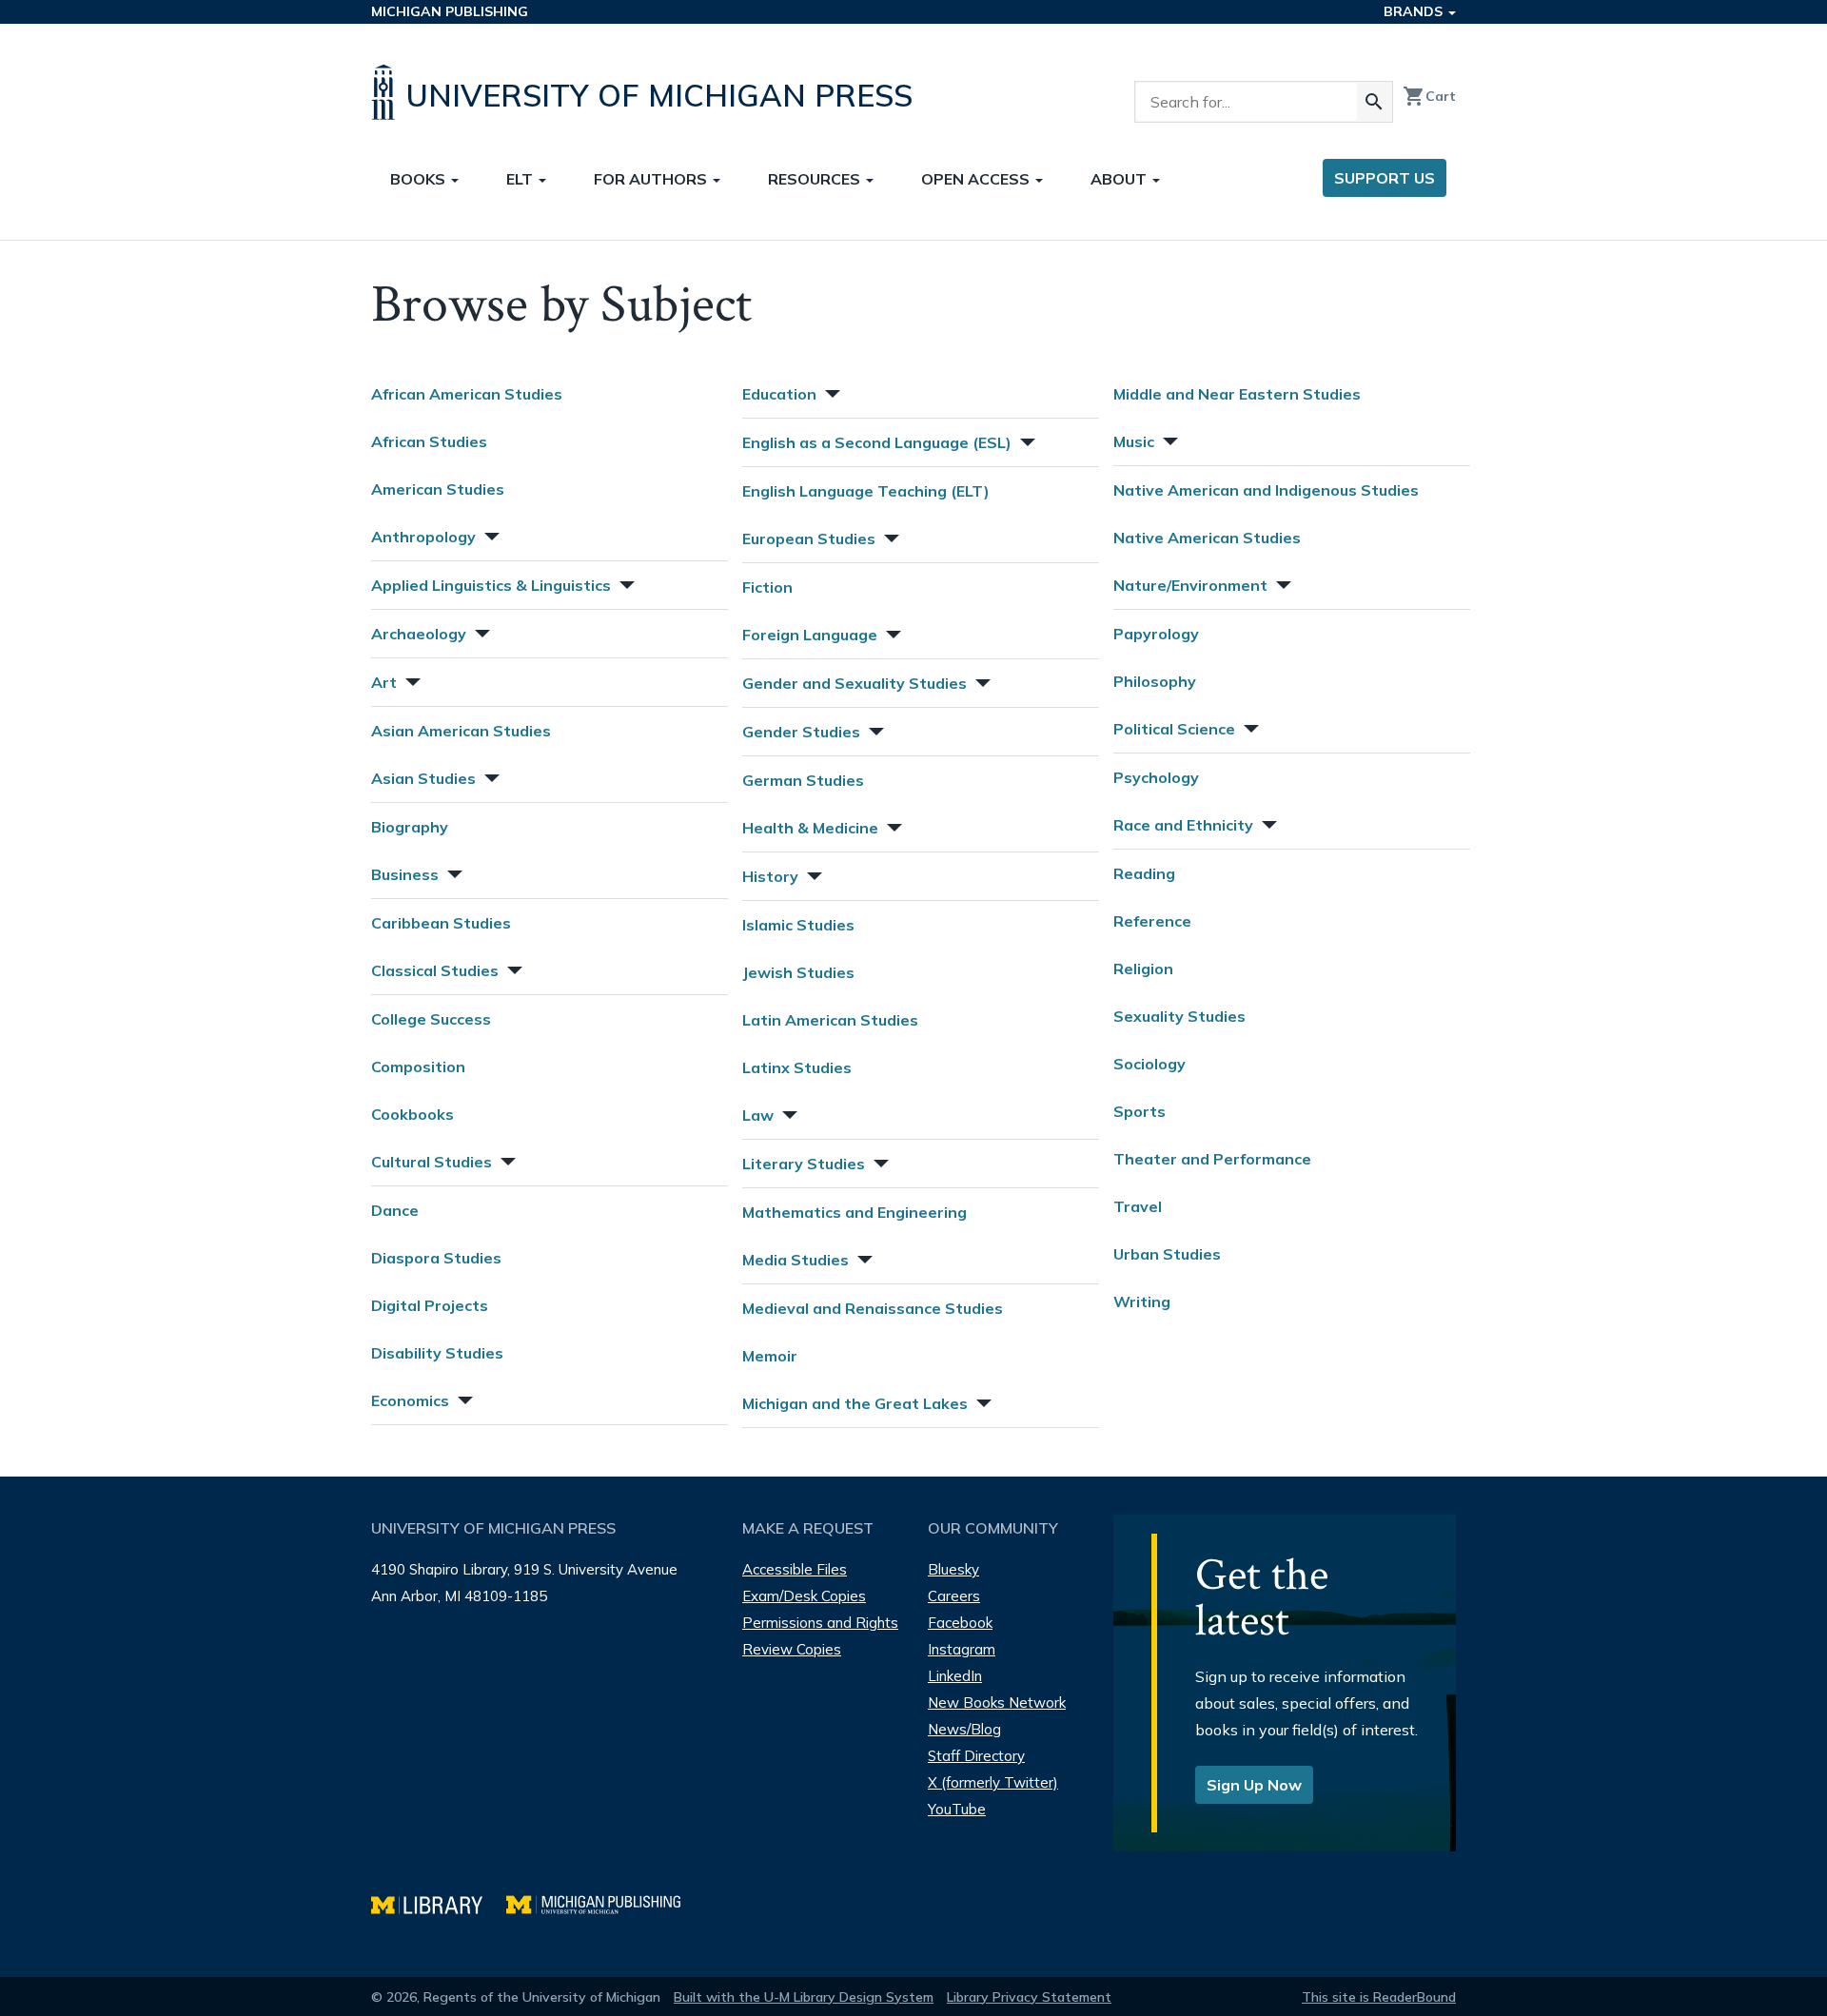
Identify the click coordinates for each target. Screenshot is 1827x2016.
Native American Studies (1207, 538)
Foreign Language (810, 635)
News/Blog (964, 1729)
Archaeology (419, 634)
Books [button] (420, 179)
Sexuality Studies (1179, 1016)
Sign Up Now (1254, 1785)
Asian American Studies (461, 731)
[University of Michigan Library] (439, 1902)
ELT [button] (521, 179)
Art (384, 682)
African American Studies (467, 394)
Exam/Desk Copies (804, 1596)
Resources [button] (816, 179)
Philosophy (1155, 681)
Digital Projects (430, 1305)
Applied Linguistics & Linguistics (491, 585)
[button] (490, 534)
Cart (1429, 96)
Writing (1142, 1302)
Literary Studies (804, 1164)
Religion (1143, 969)
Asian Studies (423, 778)
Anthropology (423, 537)
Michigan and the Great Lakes (855, 1403)
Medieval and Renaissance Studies (873, 1308)
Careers (954, 1596)
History (770, 876)
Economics (410, 1400)
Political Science (1174, 729)
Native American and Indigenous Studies (1266, 490)
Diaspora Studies (436, 1258)
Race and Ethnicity (1183, 825)
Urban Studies (1167, 1254)
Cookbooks (413, 1114)
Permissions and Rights (820, 1623)
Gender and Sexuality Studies (855, 683)
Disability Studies (437, 1353)
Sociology (1149, 1064)
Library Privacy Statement (1029, 1997)
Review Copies (792, 1649)
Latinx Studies (797, 1067)
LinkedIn (955, 1676)
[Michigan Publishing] (603, 1902)
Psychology (1156, 777)
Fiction (767, 587)
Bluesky (953, 1569)
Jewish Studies (798, 972)
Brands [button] (1415, 11)
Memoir (770, 1356)
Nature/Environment (1190, 585)
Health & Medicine (810, 828)
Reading (1144, 873)
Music (1134, 441)
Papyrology (1156, 634)
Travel (1138, 1206)
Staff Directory (976, 1756)
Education (779, 394)
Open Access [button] (977, 179)
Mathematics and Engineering (855, 1212)
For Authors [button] (652, 179)
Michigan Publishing (450, 11)
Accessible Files (795, 1569)
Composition (418, 1067)
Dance (395, 1210)
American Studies (438, 489)
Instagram (962, 1649)
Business (405, 874)
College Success (431, 1019)
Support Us (1385, 178)
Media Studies (796, 1260)
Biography (410, 827)
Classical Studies (435, 970)
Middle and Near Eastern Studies (1237, 394)
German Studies (803, 780)
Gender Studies (801, 732)
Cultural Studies (432, 1162)
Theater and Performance (1212, 1159)
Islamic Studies (798, 925)
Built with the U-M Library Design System (804, 1997)
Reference (1152, 921)
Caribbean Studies (441, 923)
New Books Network (997, 1703)
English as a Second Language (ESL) (877, 442)
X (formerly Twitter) (993, 1782)
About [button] (1120, 179)
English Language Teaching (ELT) (866, 491)
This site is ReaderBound (1379, 1997)
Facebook (960, 1623)
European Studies (809, 538)
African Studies (429, 441)
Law (758, 1115)
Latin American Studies (830, 1020)
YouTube (957, 1809)
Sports (1139, 1111)
